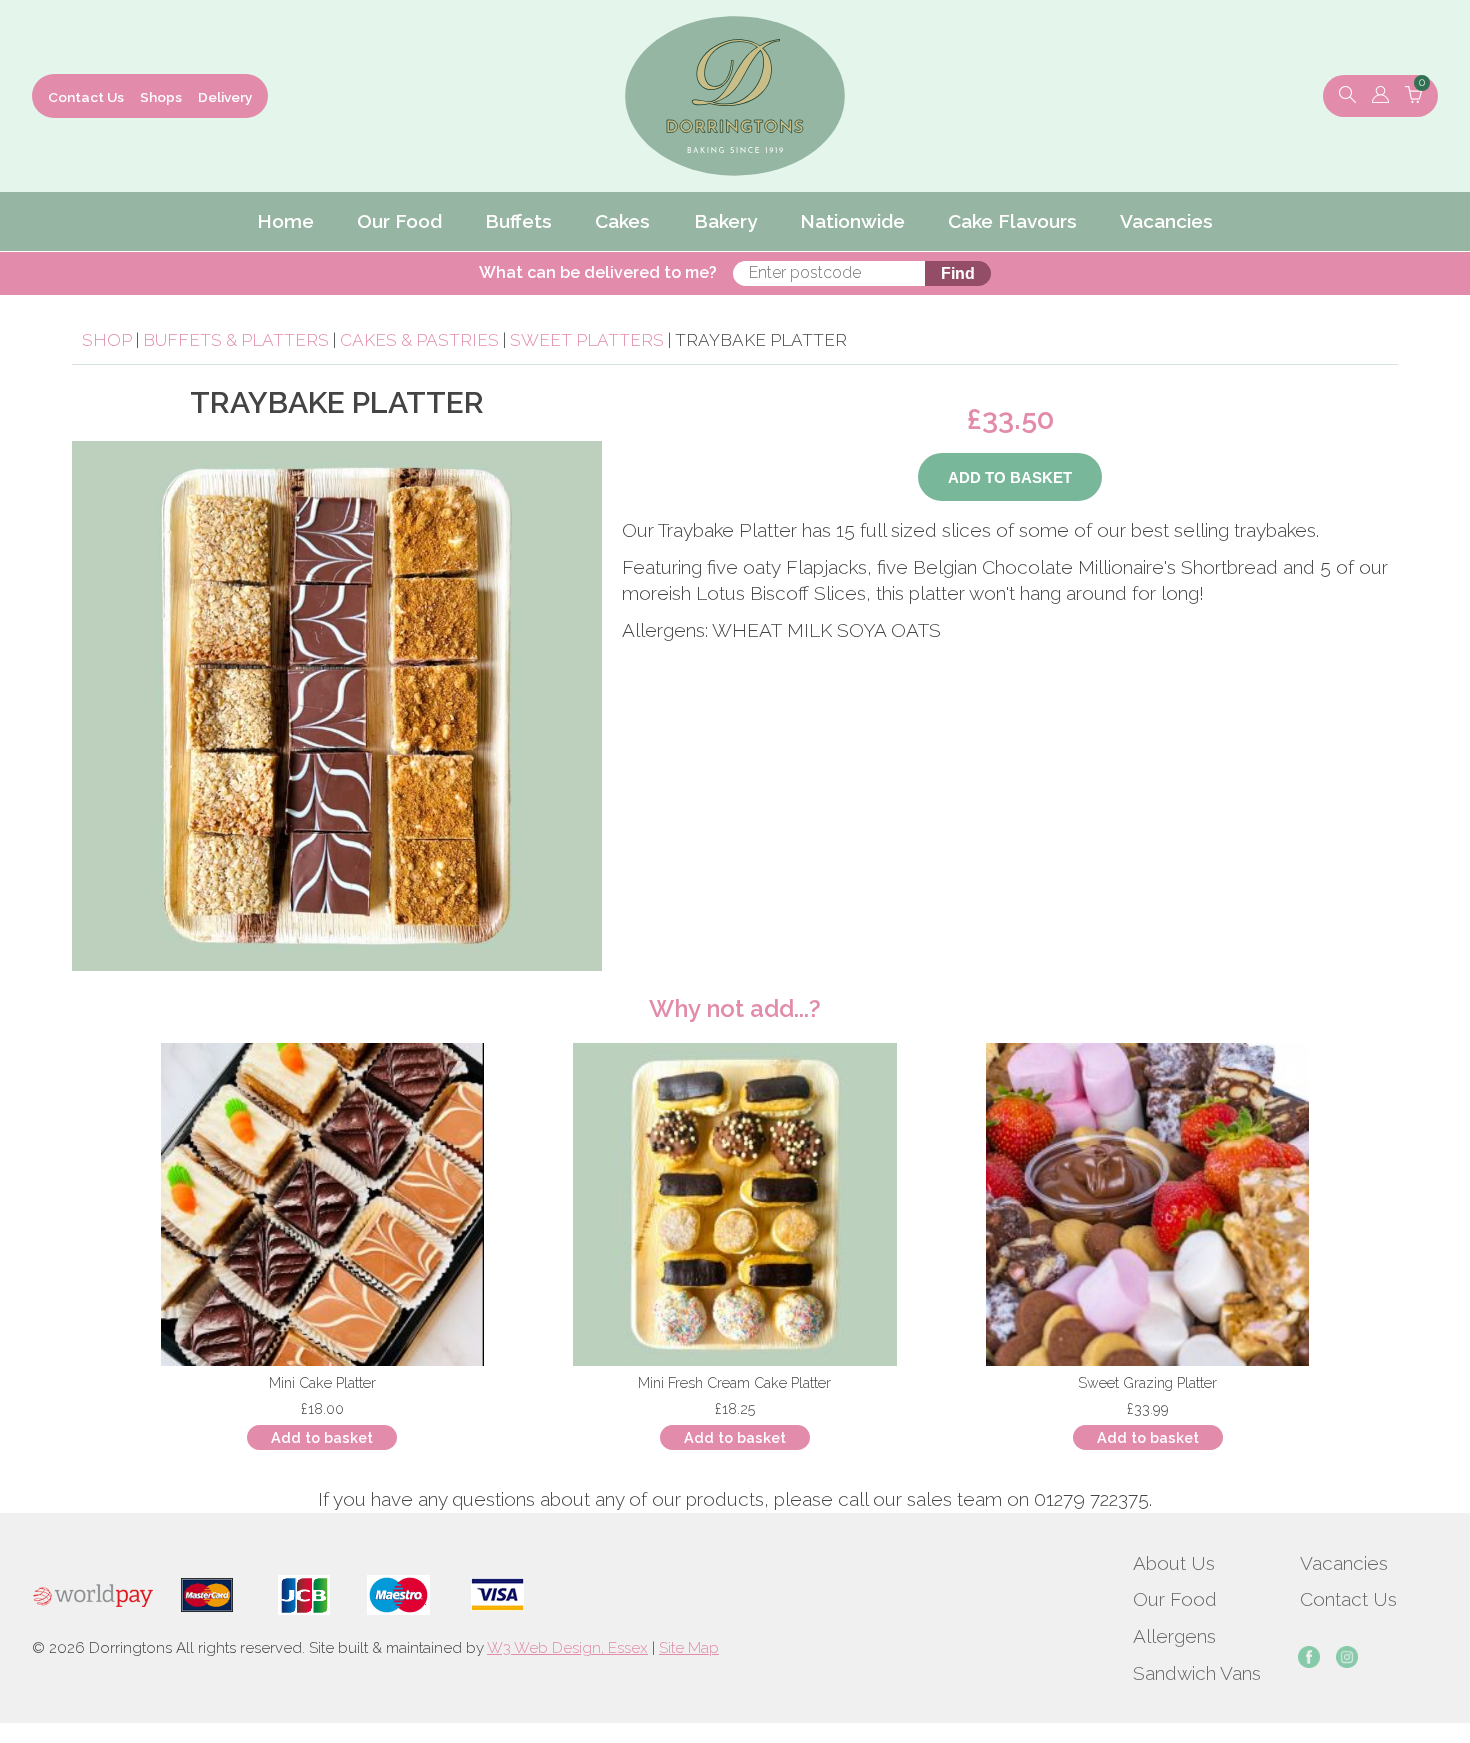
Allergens (1174, 1636)
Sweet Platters (587, 340)
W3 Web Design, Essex (567, 1648)
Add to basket (322, 1437)
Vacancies (1344, 1563)
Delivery (225, 97)
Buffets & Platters (236, 340)
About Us (1174, 1563)
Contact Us (86, 97)
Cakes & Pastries (419, 340)
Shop (107, 340)
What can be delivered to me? (598, 272)
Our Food (1175, 1599)
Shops (161, 97)
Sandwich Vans (1197, 1673)
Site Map (689, 1648)
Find (958, 273)
